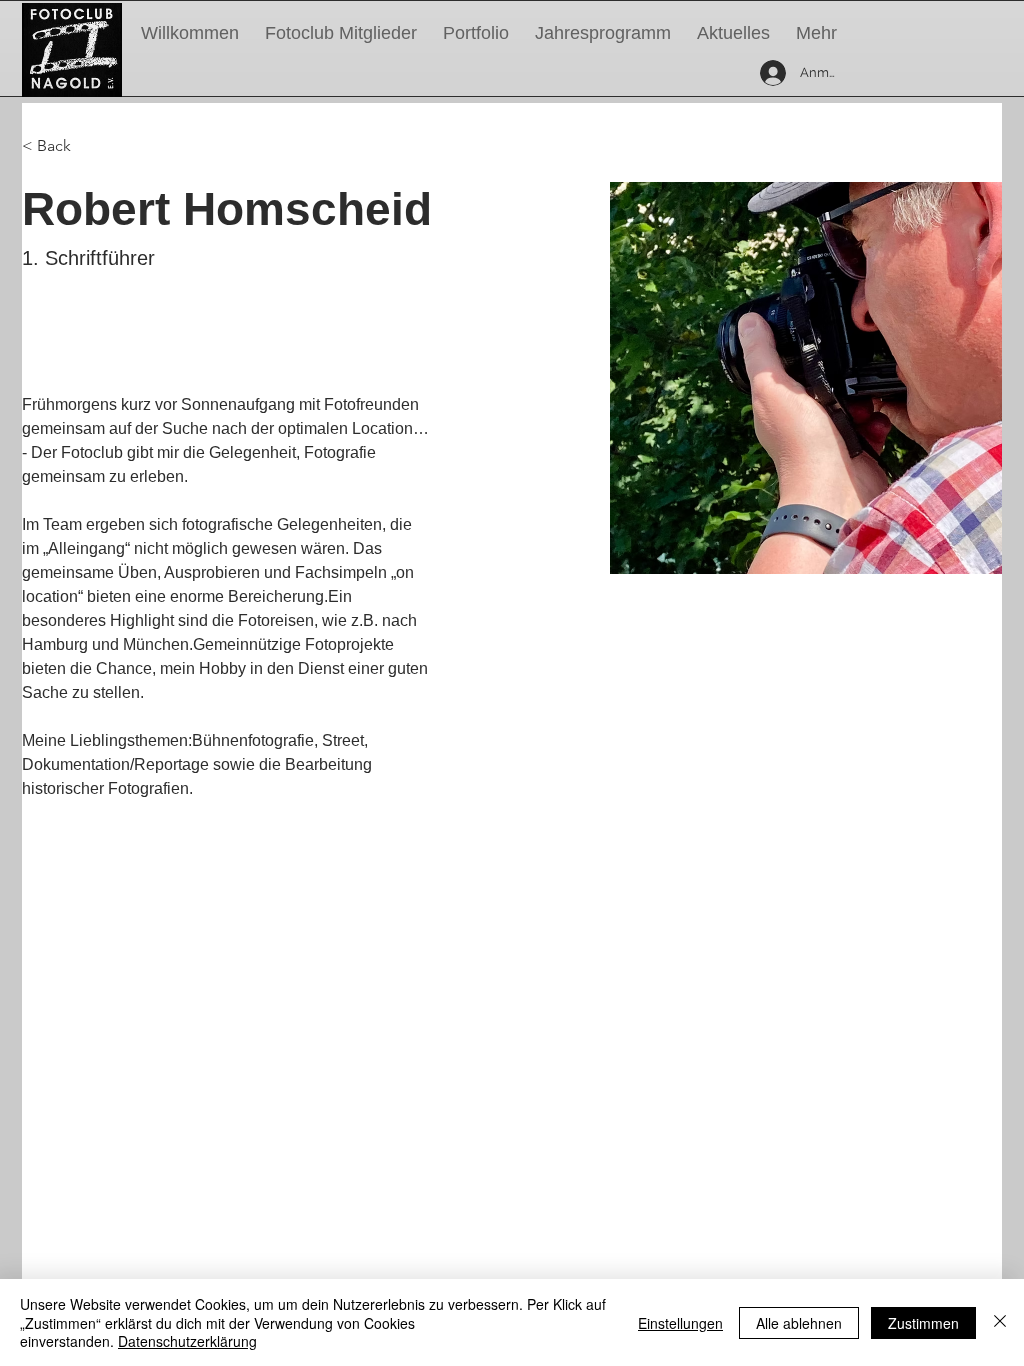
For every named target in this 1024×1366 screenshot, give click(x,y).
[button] (603, 33)
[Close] (1000, 1322)
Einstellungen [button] (680, 1323)
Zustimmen (923, 1323)
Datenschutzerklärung (187, 1341)
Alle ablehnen (799, 1323)
